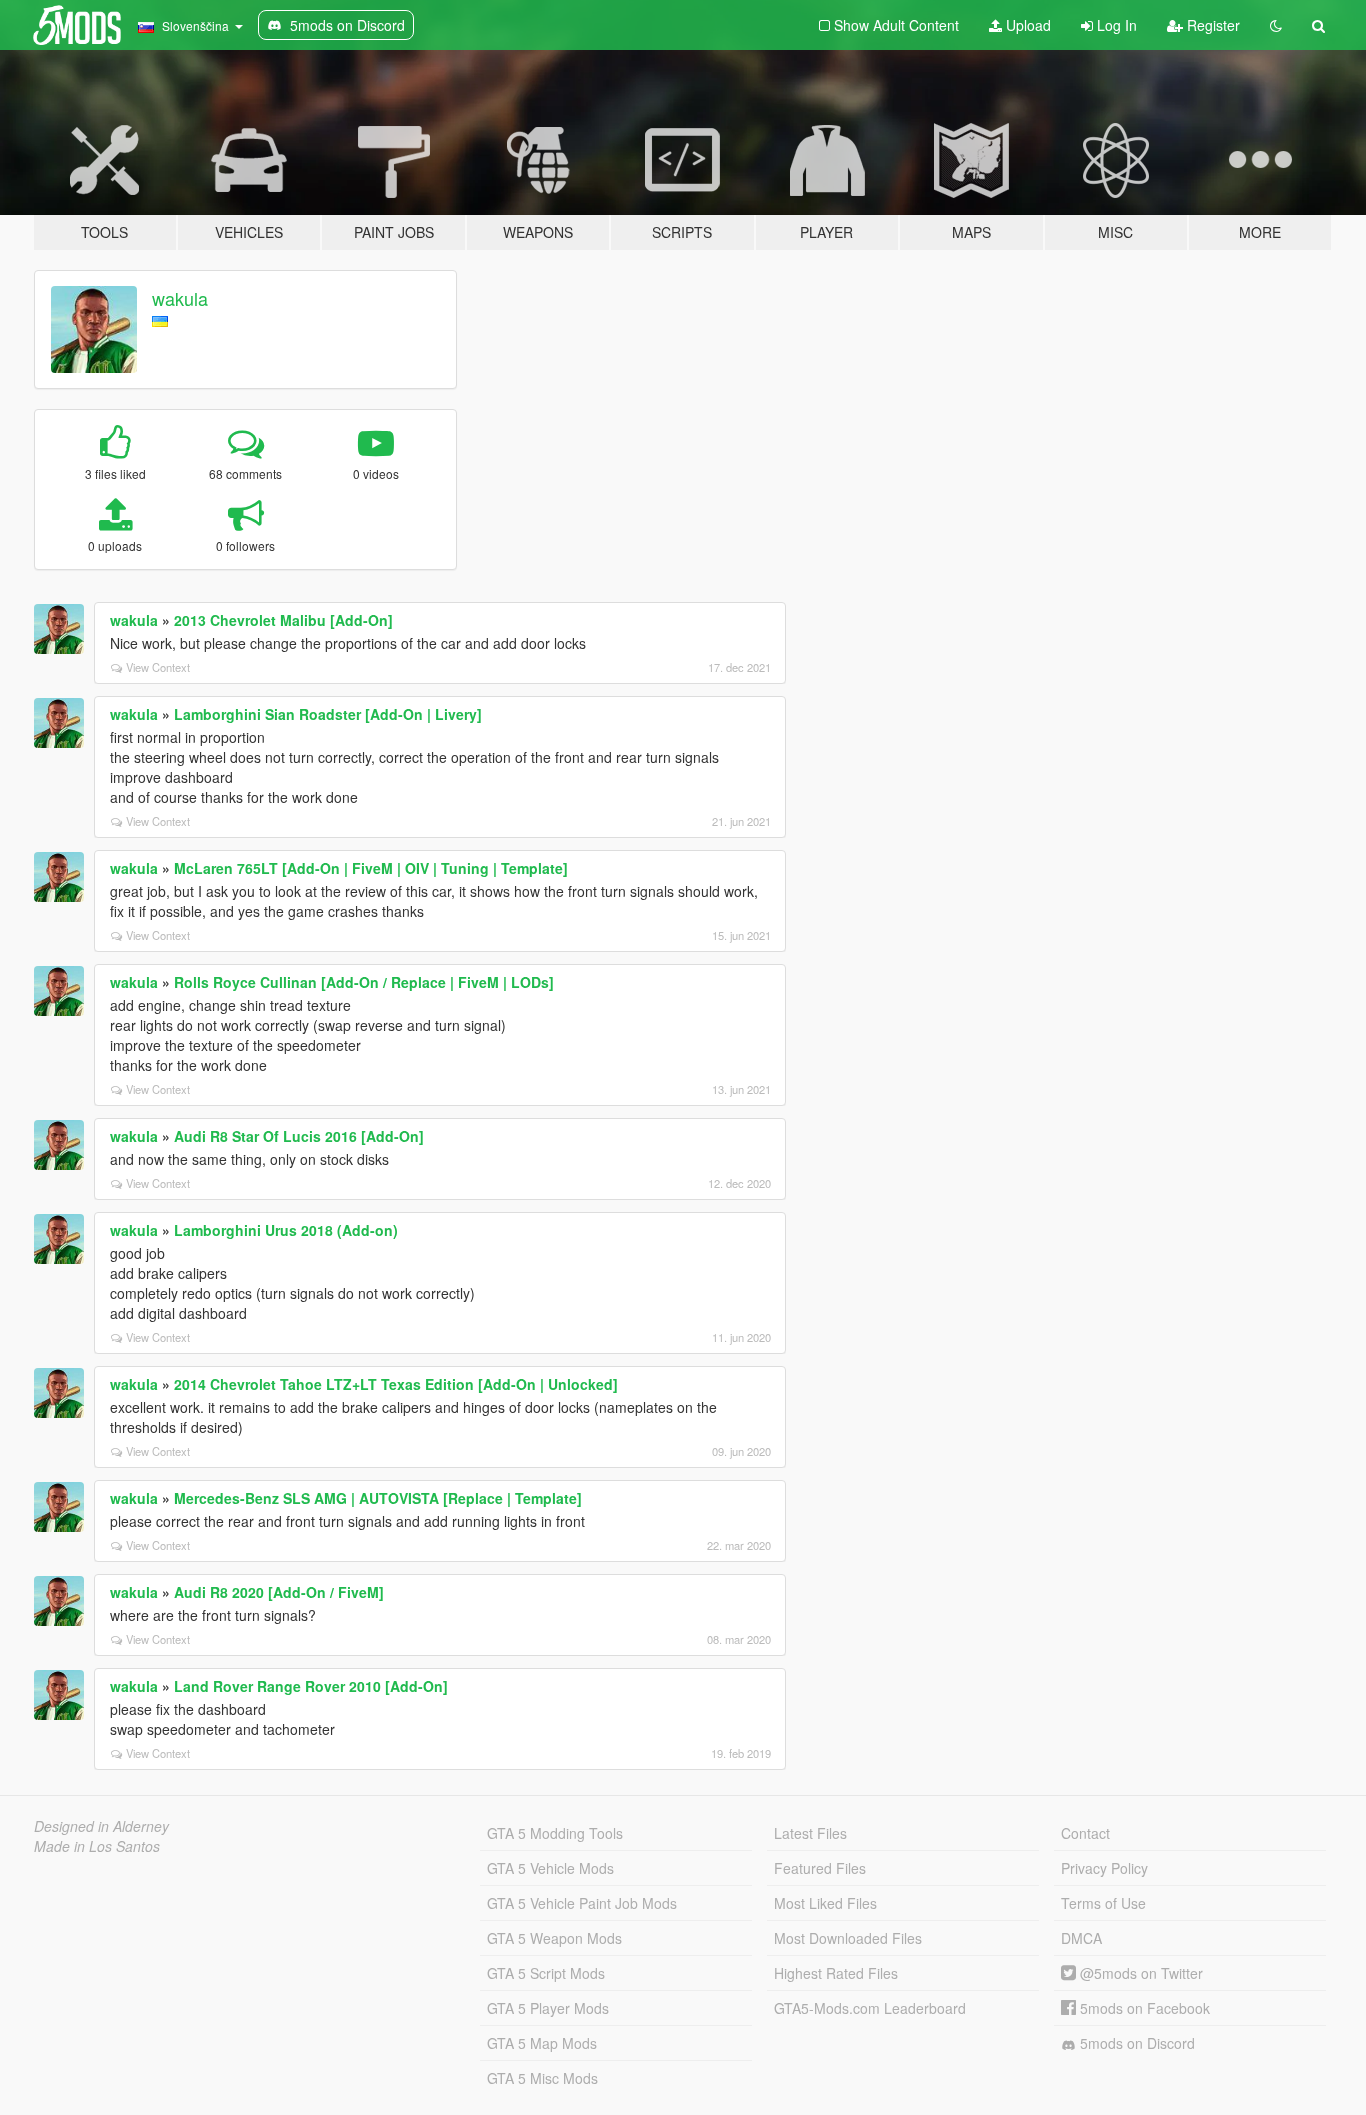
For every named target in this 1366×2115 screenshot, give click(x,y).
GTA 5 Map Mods (542, 2043)
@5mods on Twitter (1139, 1973)
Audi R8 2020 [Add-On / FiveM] (279, 1592)
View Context (158, 667)
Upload (1026, 25)
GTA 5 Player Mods (548, 2008)
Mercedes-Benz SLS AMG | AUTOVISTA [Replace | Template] (378, 1498)
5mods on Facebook (1143, 2008)
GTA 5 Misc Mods (542, 2078)
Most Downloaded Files (848, 1938)
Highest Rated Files (836, 1973)
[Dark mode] (1276, 25)
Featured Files (820, 1868)
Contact (1085, 1833)
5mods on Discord (1135, 2043)
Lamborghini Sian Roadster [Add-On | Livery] (328, 714)
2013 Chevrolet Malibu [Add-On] (283, 620)
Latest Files (810, 1833)
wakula (180, 298)
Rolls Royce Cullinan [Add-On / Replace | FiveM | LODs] (364, 982)
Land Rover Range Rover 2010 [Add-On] (311, 1686)
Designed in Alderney (101, 1826)
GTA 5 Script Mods (546, 1973)
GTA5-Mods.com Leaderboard (870, 2008)
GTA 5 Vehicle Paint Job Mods (582, 1903)
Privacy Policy (1104, 1868)
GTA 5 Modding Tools (555, 1833)
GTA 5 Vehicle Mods (550, 1868)
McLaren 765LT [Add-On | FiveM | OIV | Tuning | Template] (371, 868)
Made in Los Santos (97, 1846)
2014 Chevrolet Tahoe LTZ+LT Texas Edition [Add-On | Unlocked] (396, 1384)
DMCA (1081, 1938)
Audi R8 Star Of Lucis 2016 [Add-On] (299, 1136)
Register (1211, 25)
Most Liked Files (825, 1903)
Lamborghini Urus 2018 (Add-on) (286, 1230)
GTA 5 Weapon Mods (554, 1938)
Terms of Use (1103, 1903)
